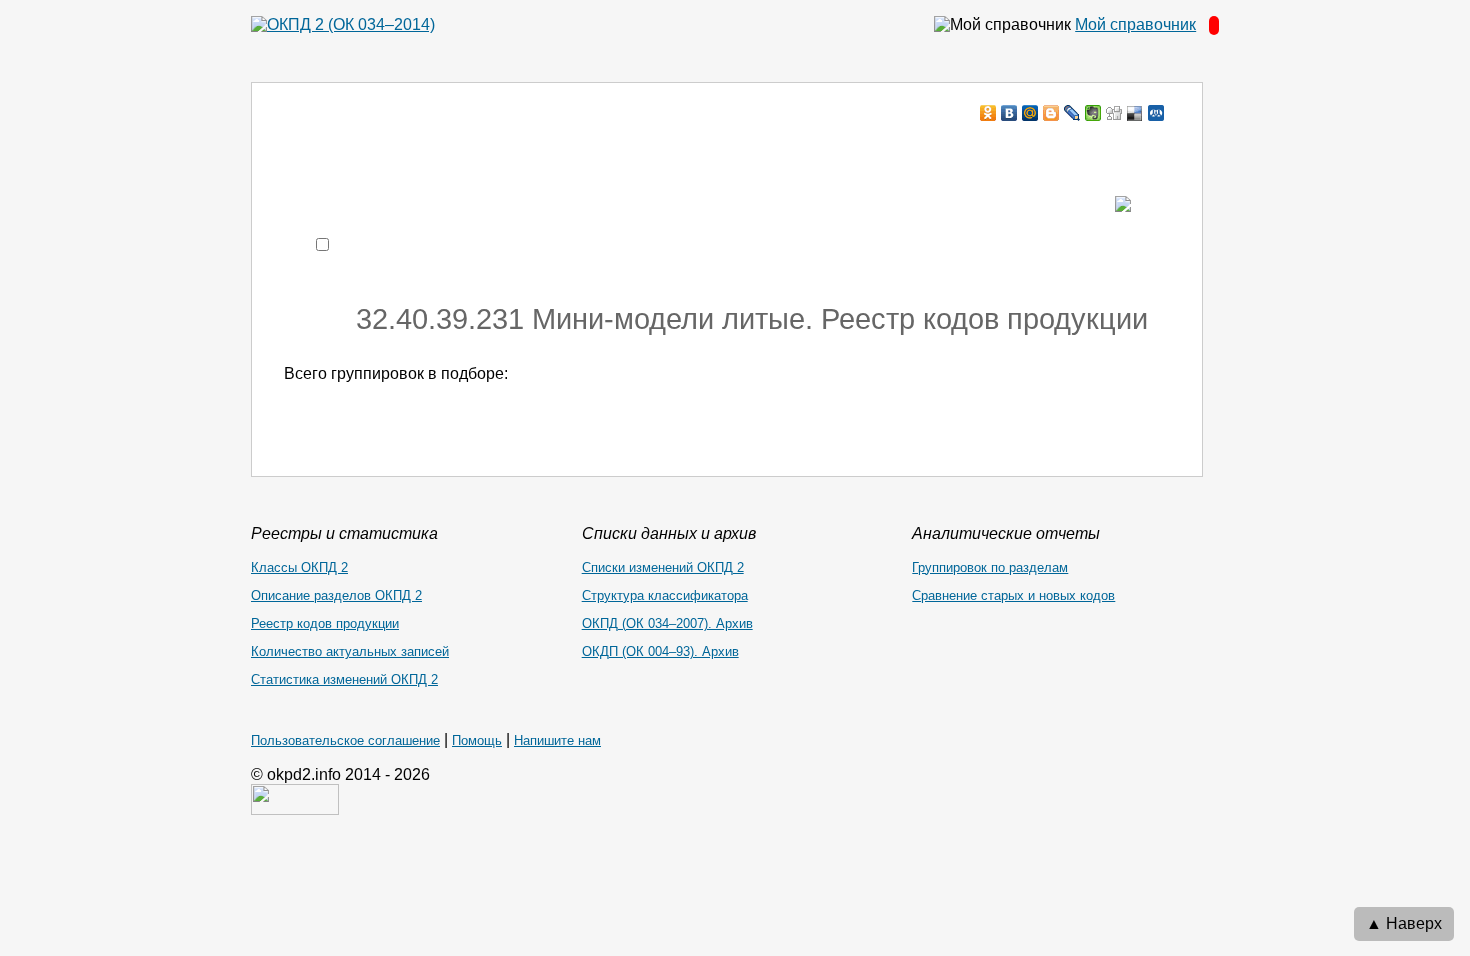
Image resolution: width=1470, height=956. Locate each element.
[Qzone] (1156, 113)
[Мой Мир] (1030, 113)
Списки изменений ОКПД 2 (663, 567)
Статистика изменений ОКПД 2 (344, 679)
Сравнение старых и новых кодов (1013, 595)
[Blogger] (1051, 113)
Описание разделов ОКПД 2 (336, 595)
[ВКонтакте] (1009, 113)
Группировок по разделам (990, 567)
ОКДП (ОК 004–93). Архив (660, 651)
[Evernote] (1093, 113)
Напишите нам (557, 740)
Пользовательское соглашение (345, 740)
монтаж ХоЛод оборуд (483, 151)
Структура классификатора (665, 595)
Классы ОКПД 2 (299, 567)
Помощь (477, 740)
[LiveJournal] (1072, 113)
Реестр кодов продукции (325, 623)
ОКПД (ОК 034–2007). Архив (667, 623)
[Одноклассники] (988, 113)
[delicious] (1135, 113)
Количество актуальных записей (350, 651)
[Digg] (1114, 113)
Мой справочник (1135, 24)
